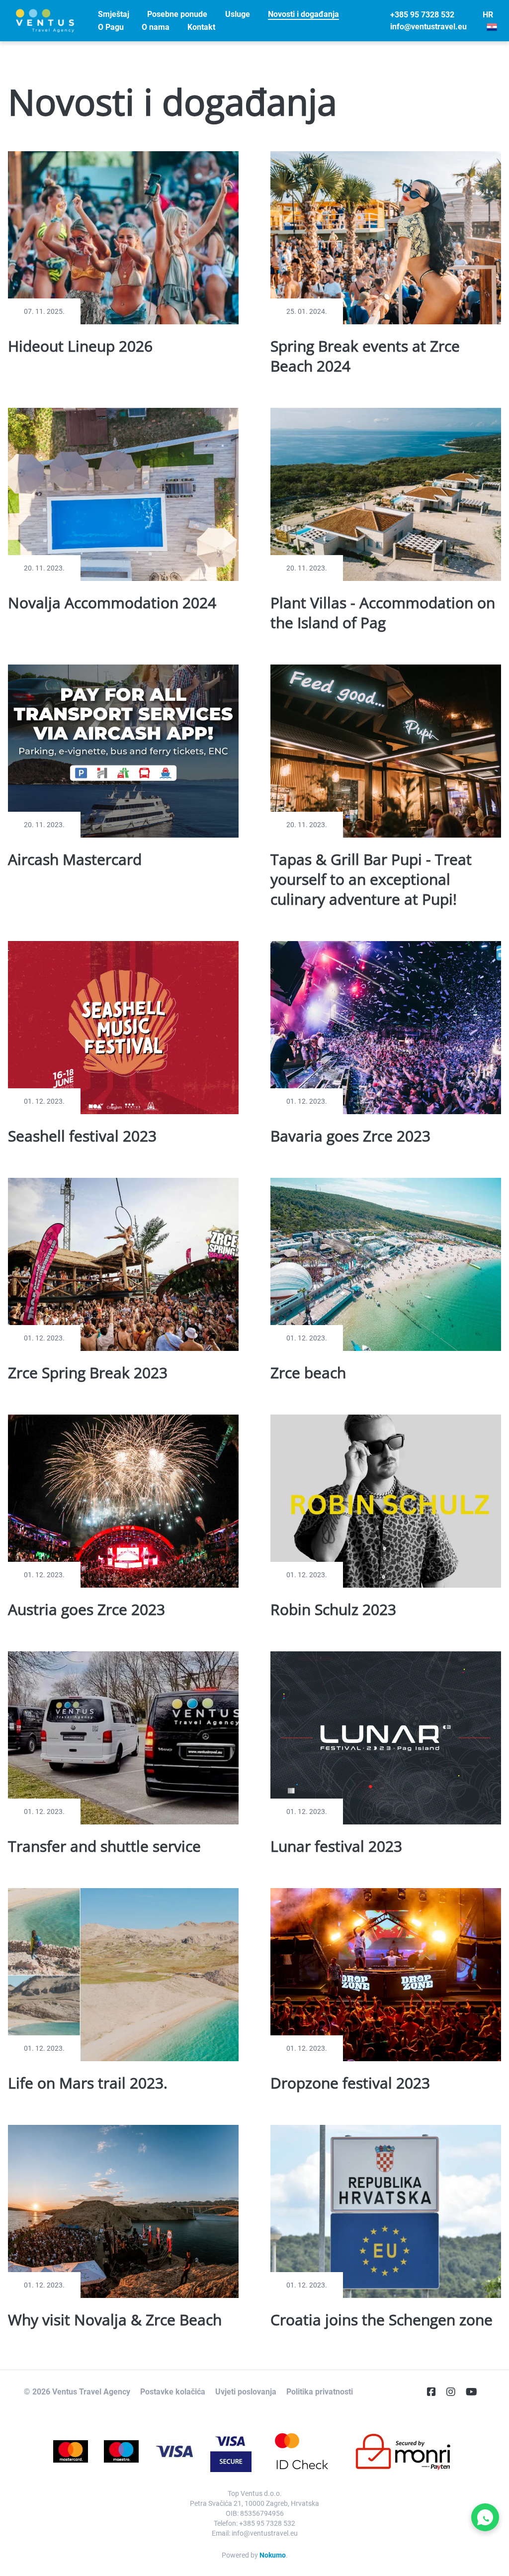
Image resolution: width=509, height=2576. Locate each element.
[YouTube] (475, 2392)
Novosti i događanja (303, 14)
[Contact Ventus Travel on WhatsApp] (485, 2517)
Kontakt (201, 27)
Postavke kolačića (173, 2392)
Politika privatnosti (320, 2392)
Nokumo (273, 2555)
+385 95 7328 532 (422, 15)
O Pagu (111, 27)
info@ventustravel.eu (428, 27)
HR (488, 15)
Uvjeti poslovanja (246, 2392)
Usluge (238, 14)
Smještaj (114, 14)
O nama (156, 27)
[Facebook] (435, 2392)
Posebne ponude (177, 14)
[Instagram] (455, 2392)
